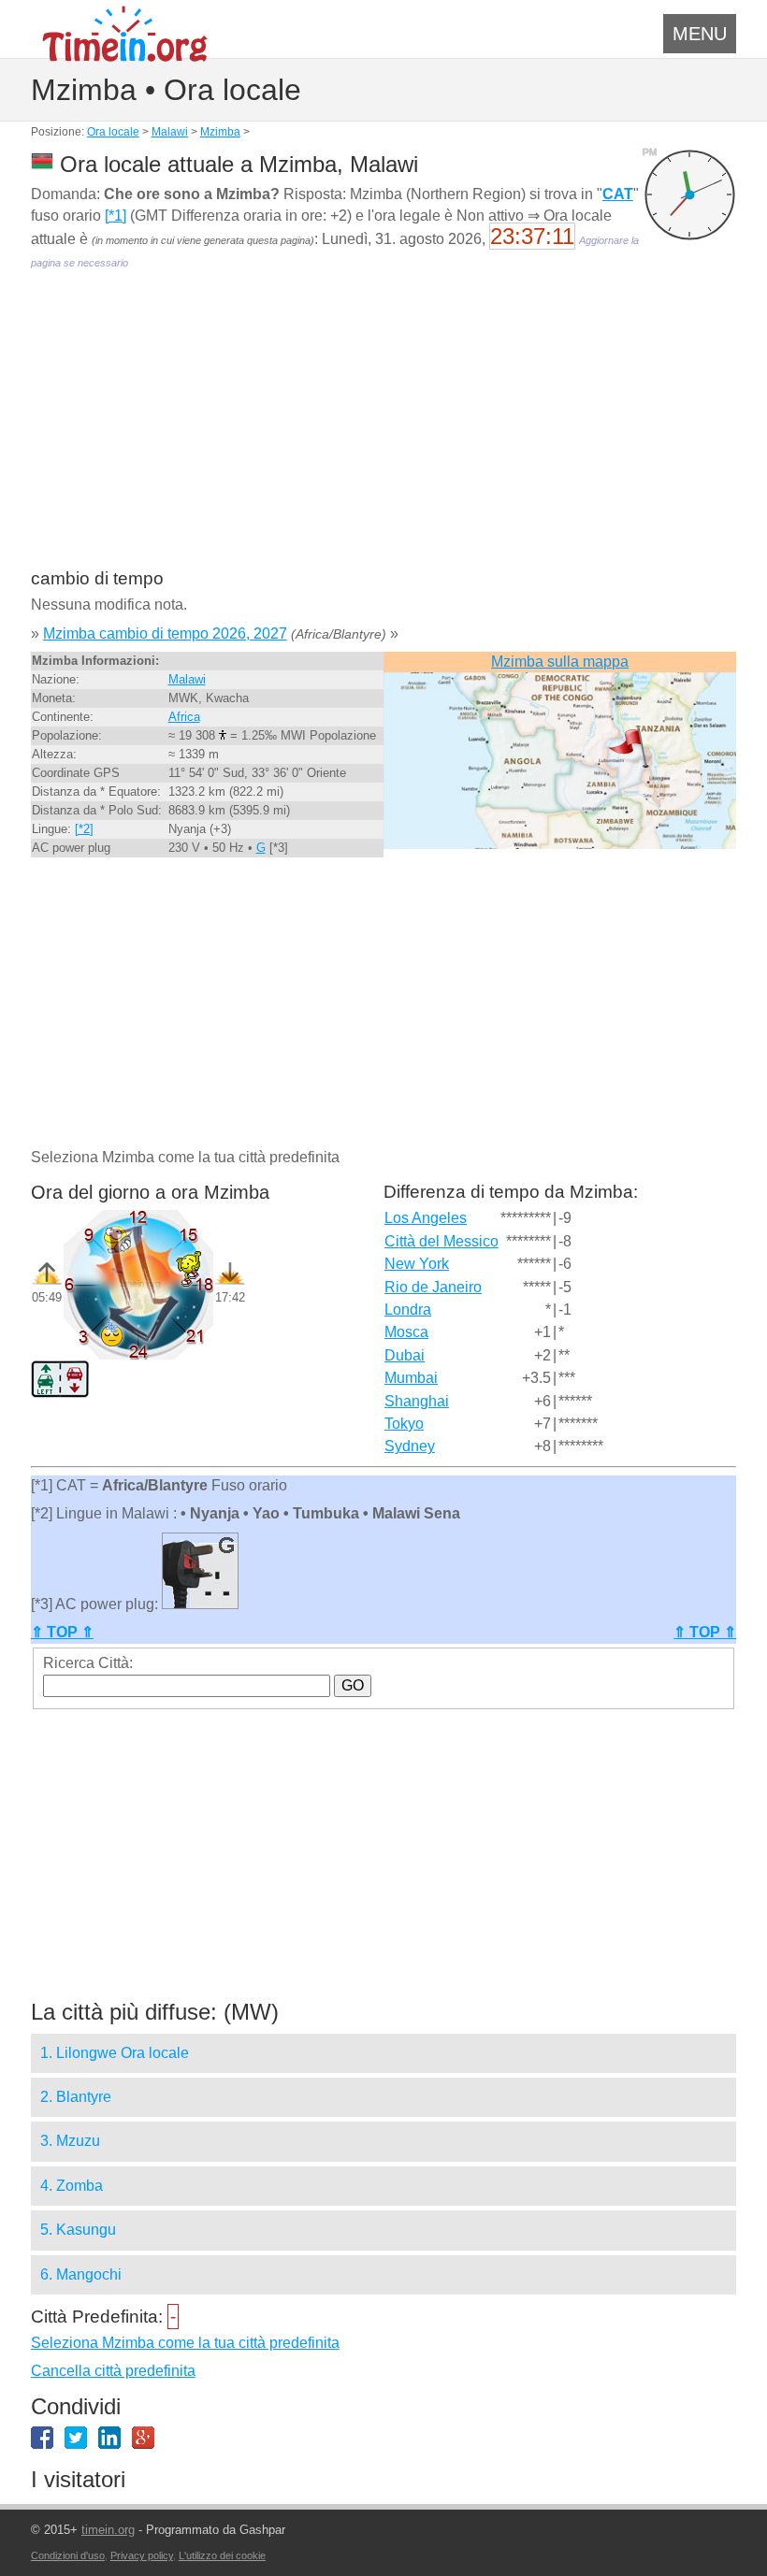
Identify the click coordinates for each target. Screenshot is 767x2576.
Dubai (405, 1355)
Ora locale (113, 132)
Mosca (406, 1332)
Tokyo (404, 1424)
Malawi (170, 132)
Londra (408, 1310)
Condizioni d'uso (68, 2555)
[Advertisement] (383, 432)
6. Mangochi (81, 2274)
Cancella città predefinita (113, 2371)
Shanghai (417, 1401)
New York (417, 1264)
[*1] (116, 216)
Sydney (410, 1446)
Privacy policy (142, 2555)
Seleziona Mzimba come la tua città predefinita (185, 2343)
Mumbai (411, 1378)
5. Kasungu (78, 2230)
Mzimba (220, 132)
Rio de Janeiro (433, 1287)
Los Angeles (426, 1218)
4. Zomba (72, 2186)
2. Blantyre (76, 2097)
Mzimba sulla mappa (560, 662)
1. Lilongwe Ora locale (115, 2053)
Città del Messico (441, 1241)
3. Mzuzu (70, 2141)
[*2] (84, 829)
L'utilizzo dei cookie (222, 2555)
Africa (184, 717)
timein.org (108, 2530)
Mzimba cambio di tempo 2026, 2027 (165, 633)
